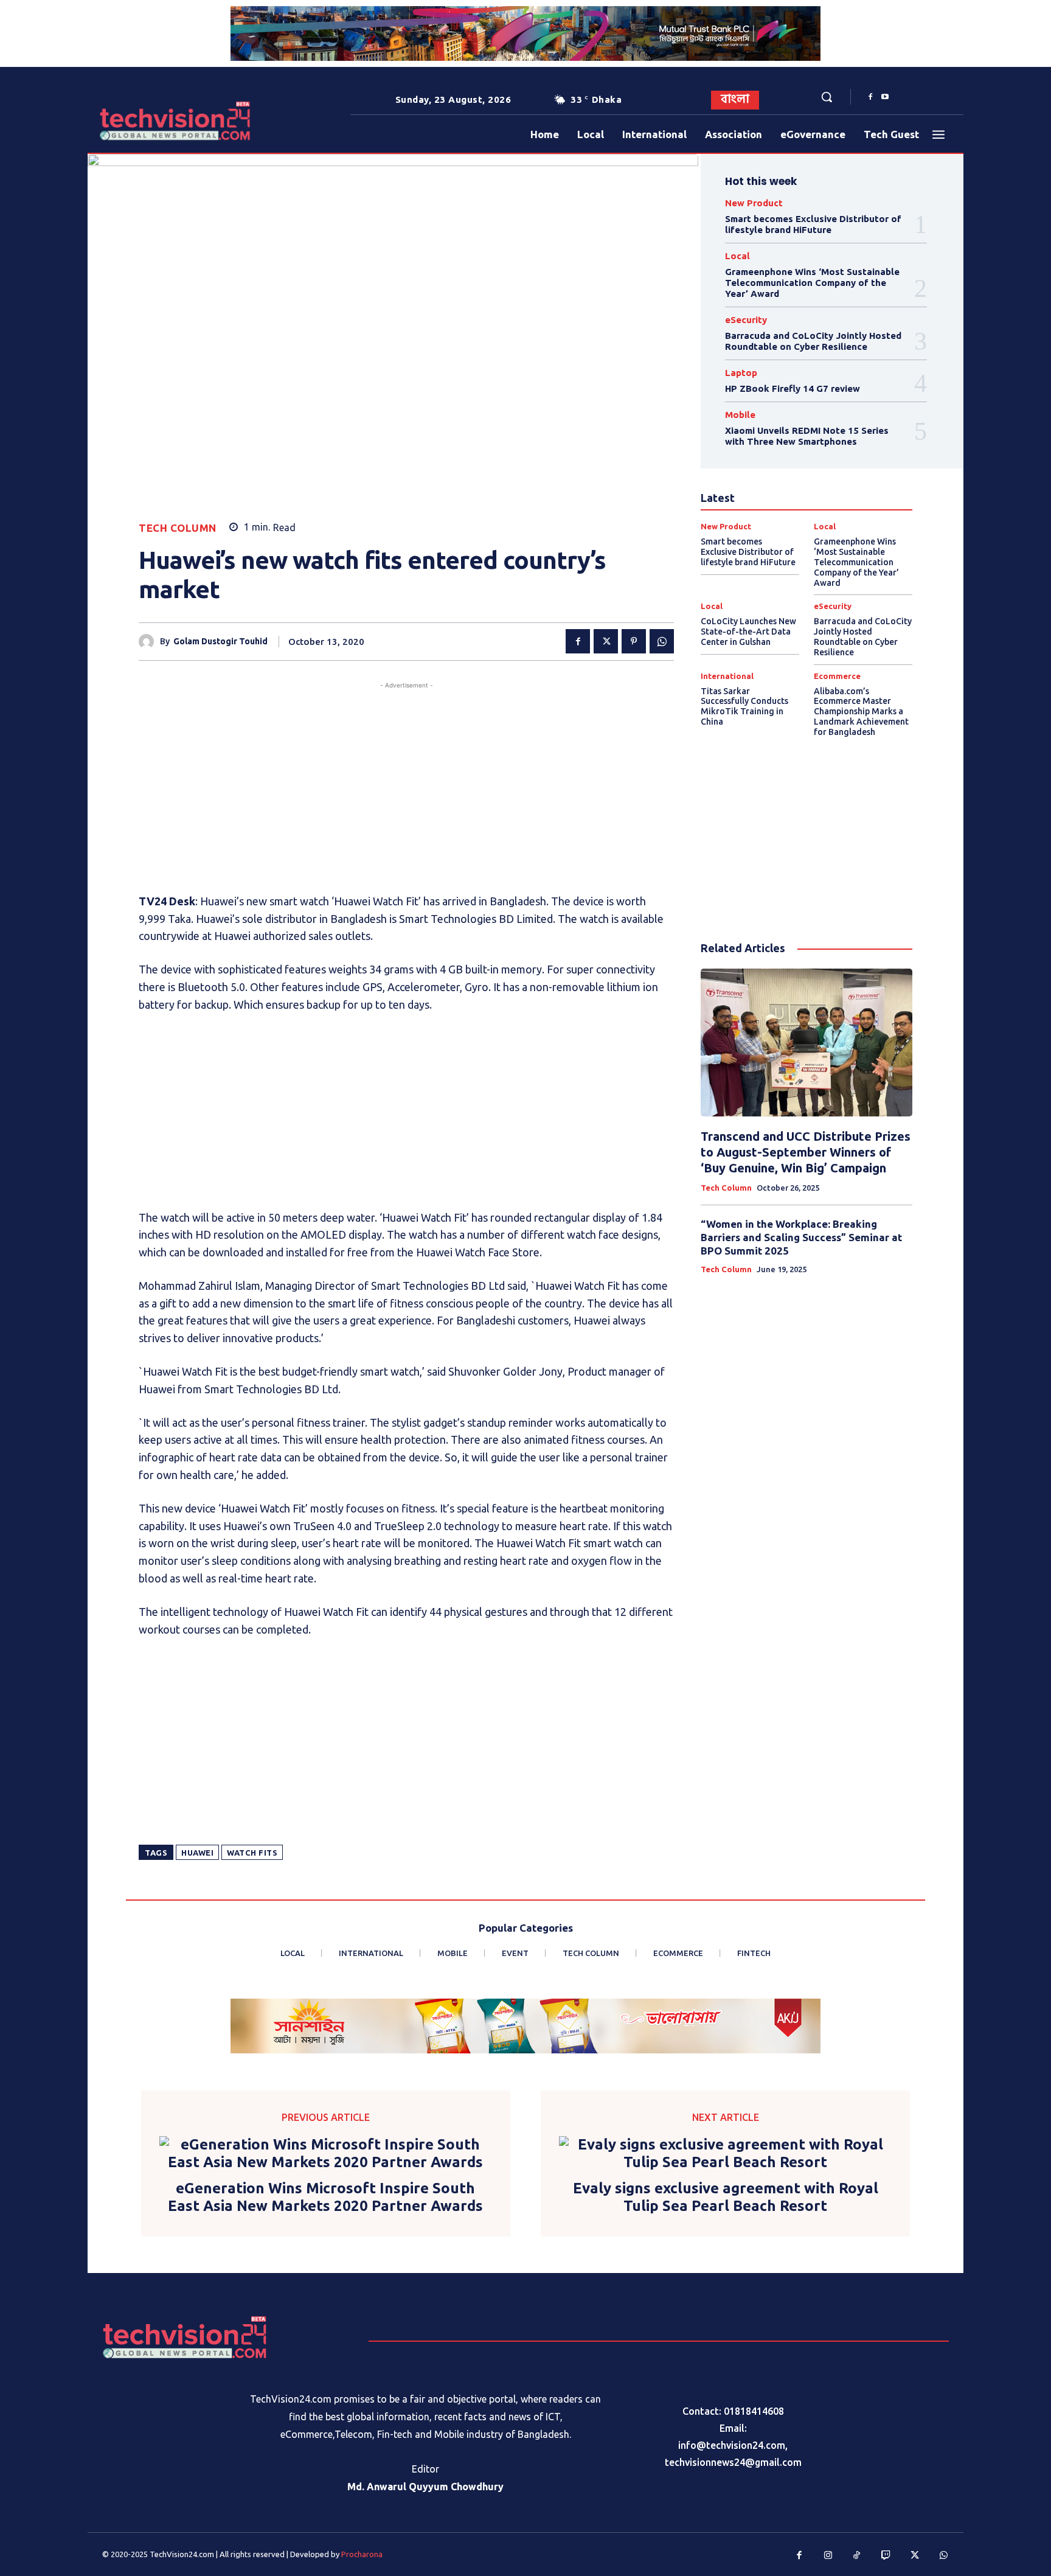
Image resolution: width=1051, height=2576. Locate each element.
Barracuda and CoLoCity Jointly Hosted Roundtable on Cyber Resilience (813, 341)
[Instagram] (828, 2556)
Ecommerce (837, 676)
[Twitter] (606, 641)
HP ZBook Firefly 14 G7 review (793, 388)
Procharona (362, 2554)
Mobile (740, 415)
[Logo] (136, 121)
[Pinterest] (634, 641)
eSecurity (746, 320)
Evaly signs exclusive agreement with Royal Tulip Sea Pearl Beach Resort (726, 2197)
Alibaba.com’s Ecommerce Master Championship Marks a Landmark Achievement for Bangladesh (861, 712)
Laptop (741, 373)
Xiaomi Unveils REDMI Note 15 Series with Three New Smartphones (807, 436)
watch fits (252, 1853)
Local (737, 256)
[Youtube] (885, 97)
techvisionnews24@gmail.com (733, 2462)
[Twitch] (886, 2556)
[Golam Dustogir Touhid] (149, 642)
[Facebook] (870, 97)
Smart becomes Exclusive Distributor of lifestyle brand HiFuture (813, 224)
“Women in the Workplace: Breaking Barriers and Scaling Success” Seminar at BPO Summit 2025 (801, 1237)
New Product (754, 203)
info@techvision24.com (732, 2445)
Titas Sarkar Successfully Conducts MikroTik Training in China (744, 706)
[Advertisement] (406, 777)
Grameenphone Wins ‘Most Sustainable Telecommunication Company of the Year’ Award (812, 283)
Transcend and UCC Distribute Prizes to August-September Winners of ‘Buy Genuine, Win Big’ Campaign (806, 1152)
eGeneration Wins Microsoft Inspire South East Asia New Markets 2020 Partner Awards (325, 2197)
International (727, 676)
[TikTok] (857, 2556)
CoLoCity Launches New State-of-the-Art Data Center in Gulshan (748, 632)
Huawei (197, 1853)
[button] (827, 97)
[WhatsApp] (662, 641)
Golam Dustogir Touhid (220, 641)
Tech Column (178, 528)
